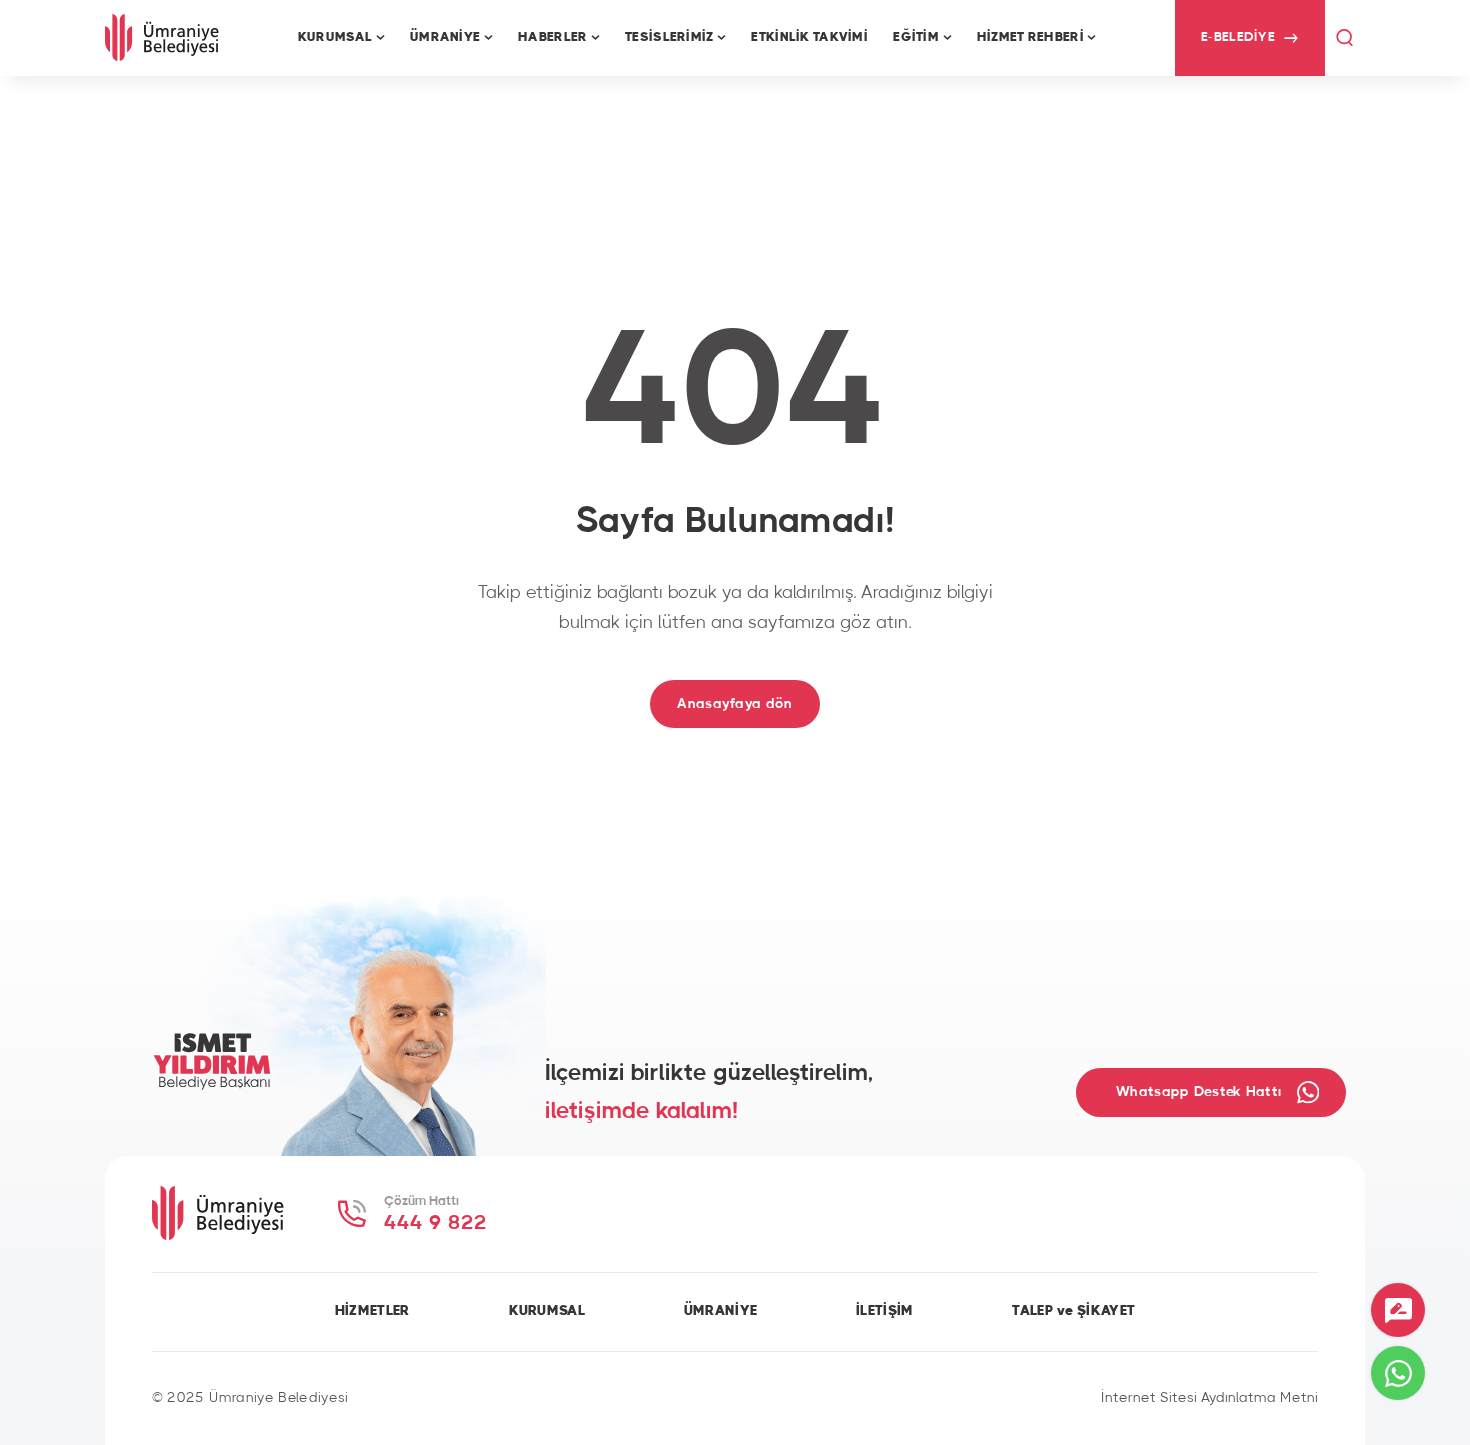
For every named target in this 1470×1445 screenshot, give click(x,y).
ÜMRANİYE (720, 1311)
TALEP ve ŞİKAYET (1073, 1311)
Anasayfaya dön (734, 703)
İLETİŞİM (884, 1311)
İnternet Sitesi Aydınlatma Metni (1209, 1398)
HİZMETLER (372, 1311)
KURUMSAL (547, 1311)
